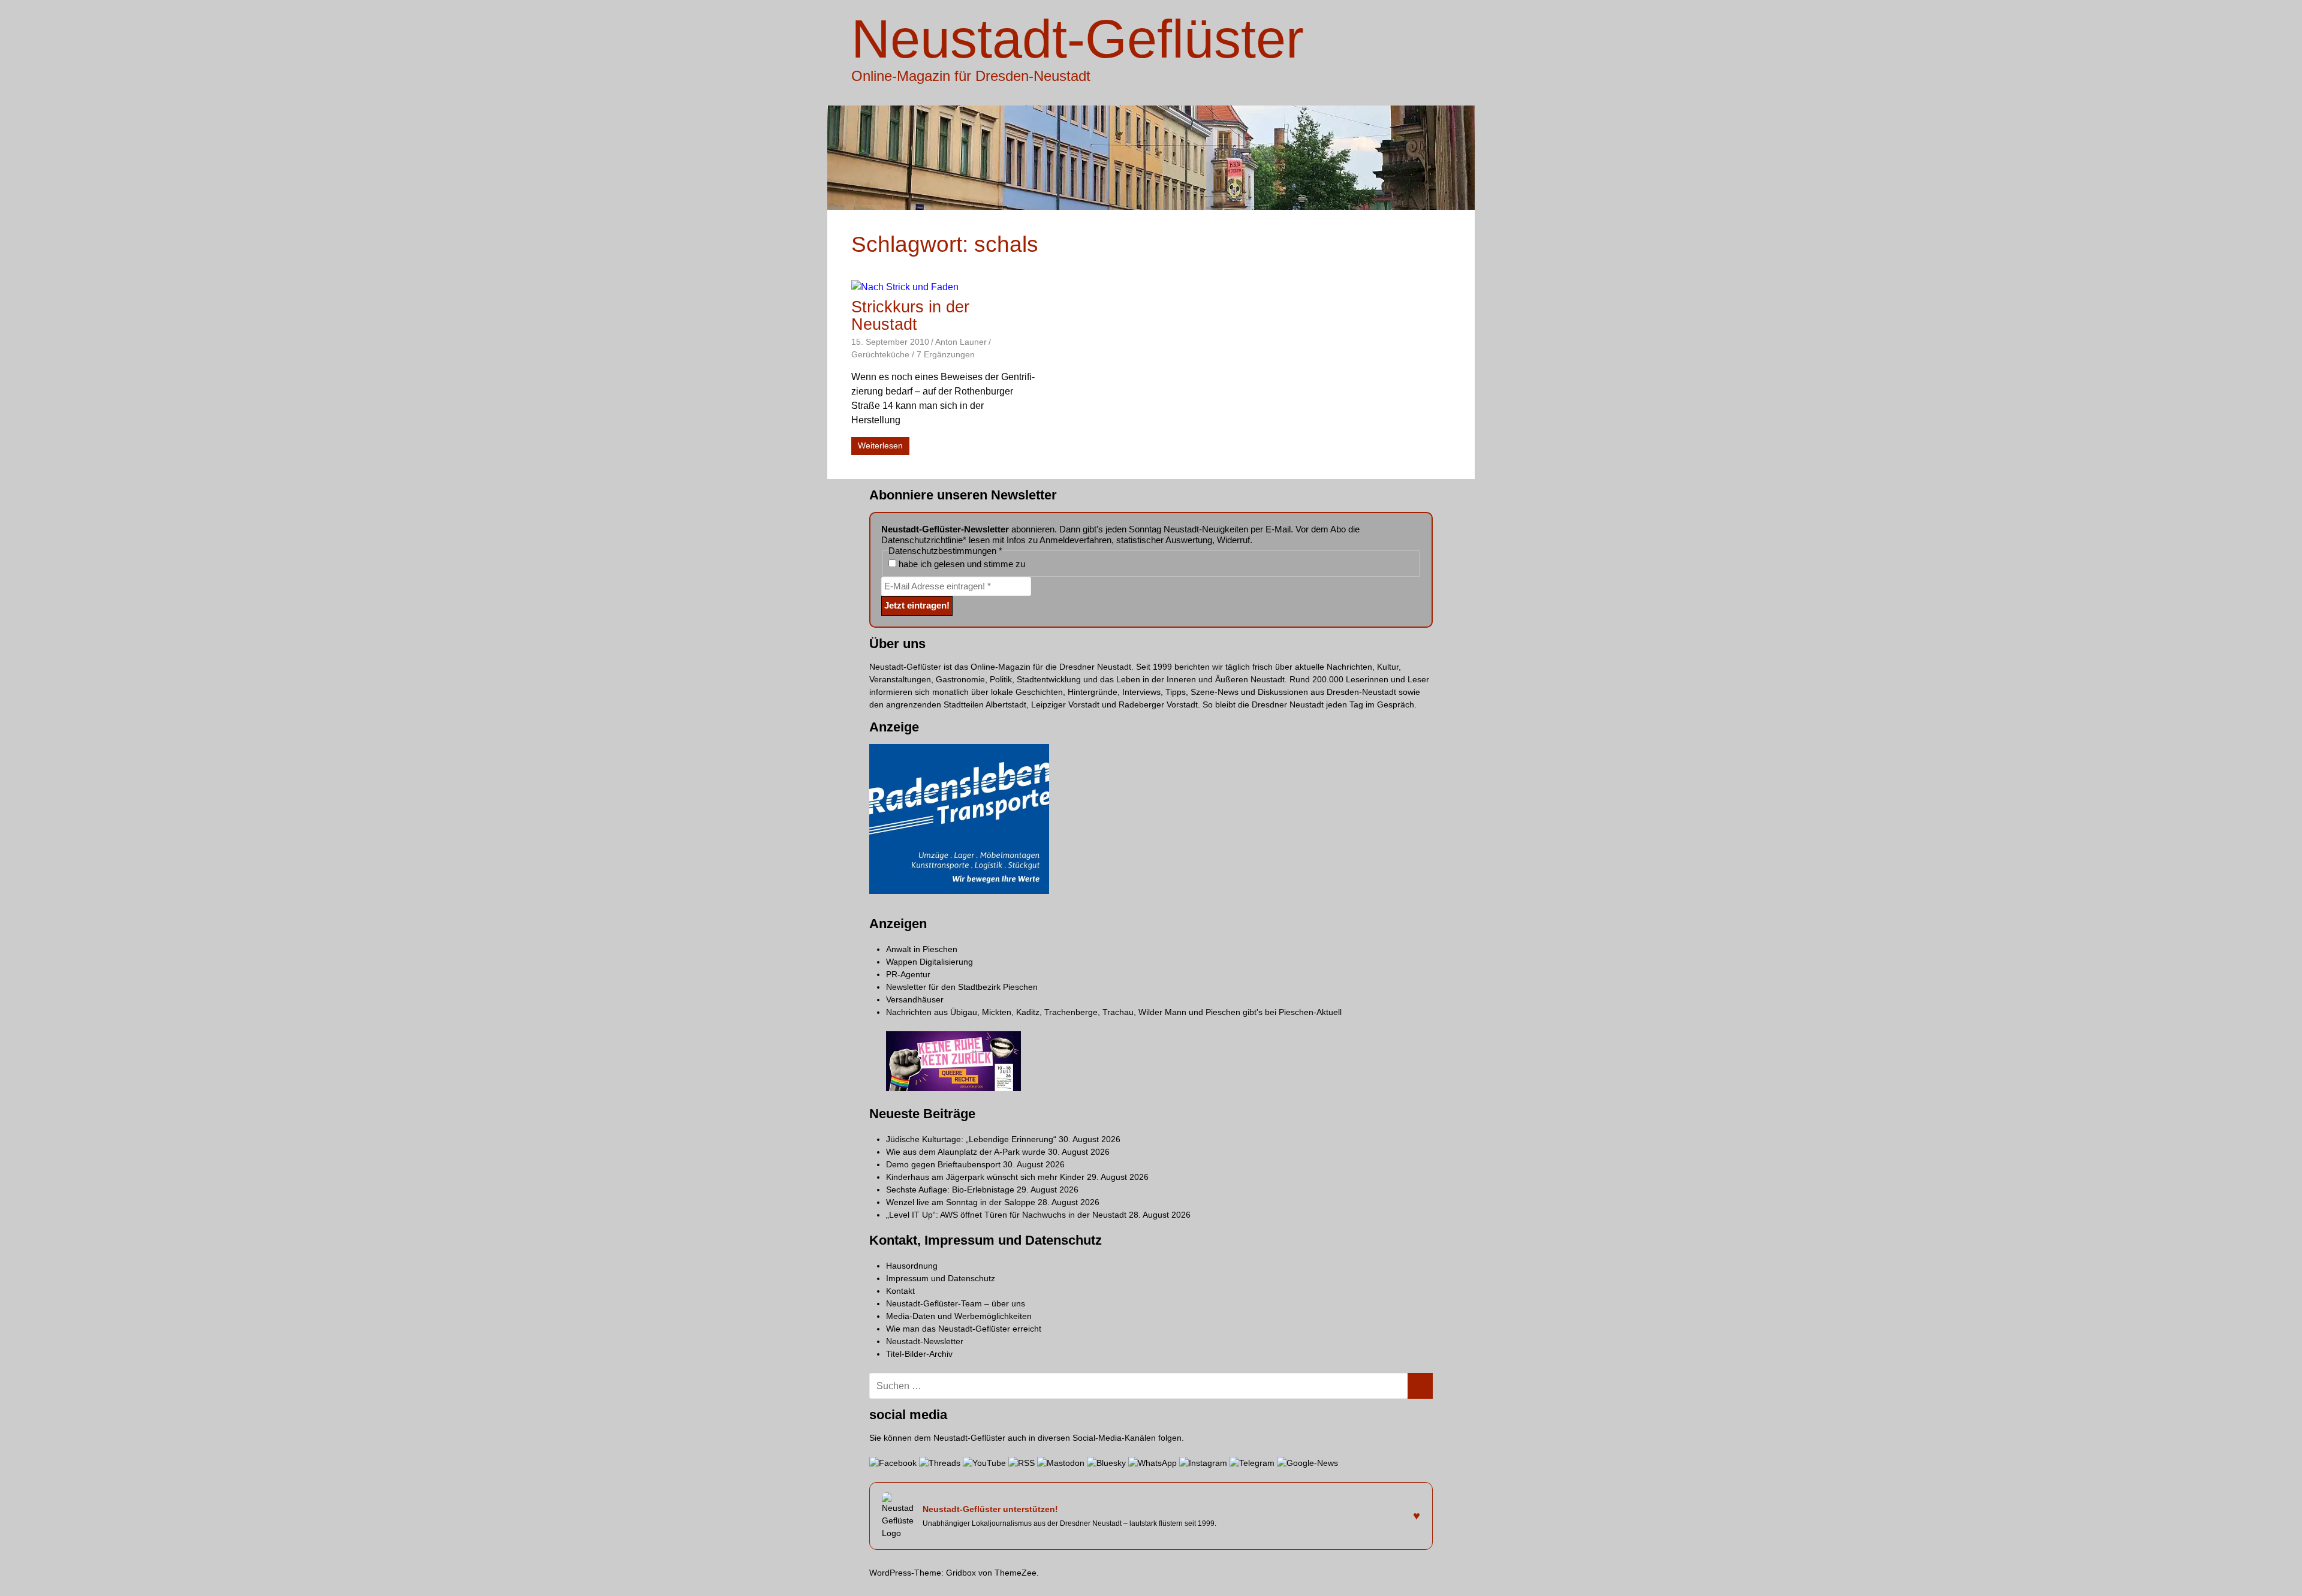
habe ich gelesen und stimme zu (961, 564)
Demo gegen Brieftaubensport (943, 1164)
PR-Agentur (908, 974)
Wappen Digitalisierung (929, 962)
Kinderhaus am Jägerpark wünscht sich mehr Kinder (985, 1177)
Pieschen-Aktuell (1310, 1012)
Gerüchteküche (880, 354)
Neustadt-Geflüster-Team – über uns (956, 1303)
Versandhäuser (915, 999)
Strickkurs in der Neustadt (910, 316)
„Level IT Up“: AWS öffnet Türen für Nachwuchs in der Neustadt (1006, 1215)
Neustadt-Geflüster (1078, 39)
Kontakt (900, 1291)
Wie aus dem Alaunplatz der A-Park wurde (966, 1152)
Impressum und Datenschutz (941, 1278)
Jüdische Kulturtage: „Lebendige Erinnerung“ (971, 1139)
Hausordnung (912, 1266)
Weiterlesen (880, 445)
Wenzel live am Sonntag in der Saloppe (961, 1202)
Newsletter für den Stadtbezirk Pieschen (962, 987)
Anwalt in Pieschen (922, 949)
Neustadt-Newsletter (925, 1341)
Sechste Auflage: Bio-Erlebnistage (950, 1190)
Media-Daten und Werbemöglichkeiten (959, 1316)
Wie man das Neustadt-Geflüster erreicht (964, 1329)
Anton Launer (961, 342)
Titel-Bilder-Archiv (919, 1354)
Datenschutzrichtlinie (922, 540)
